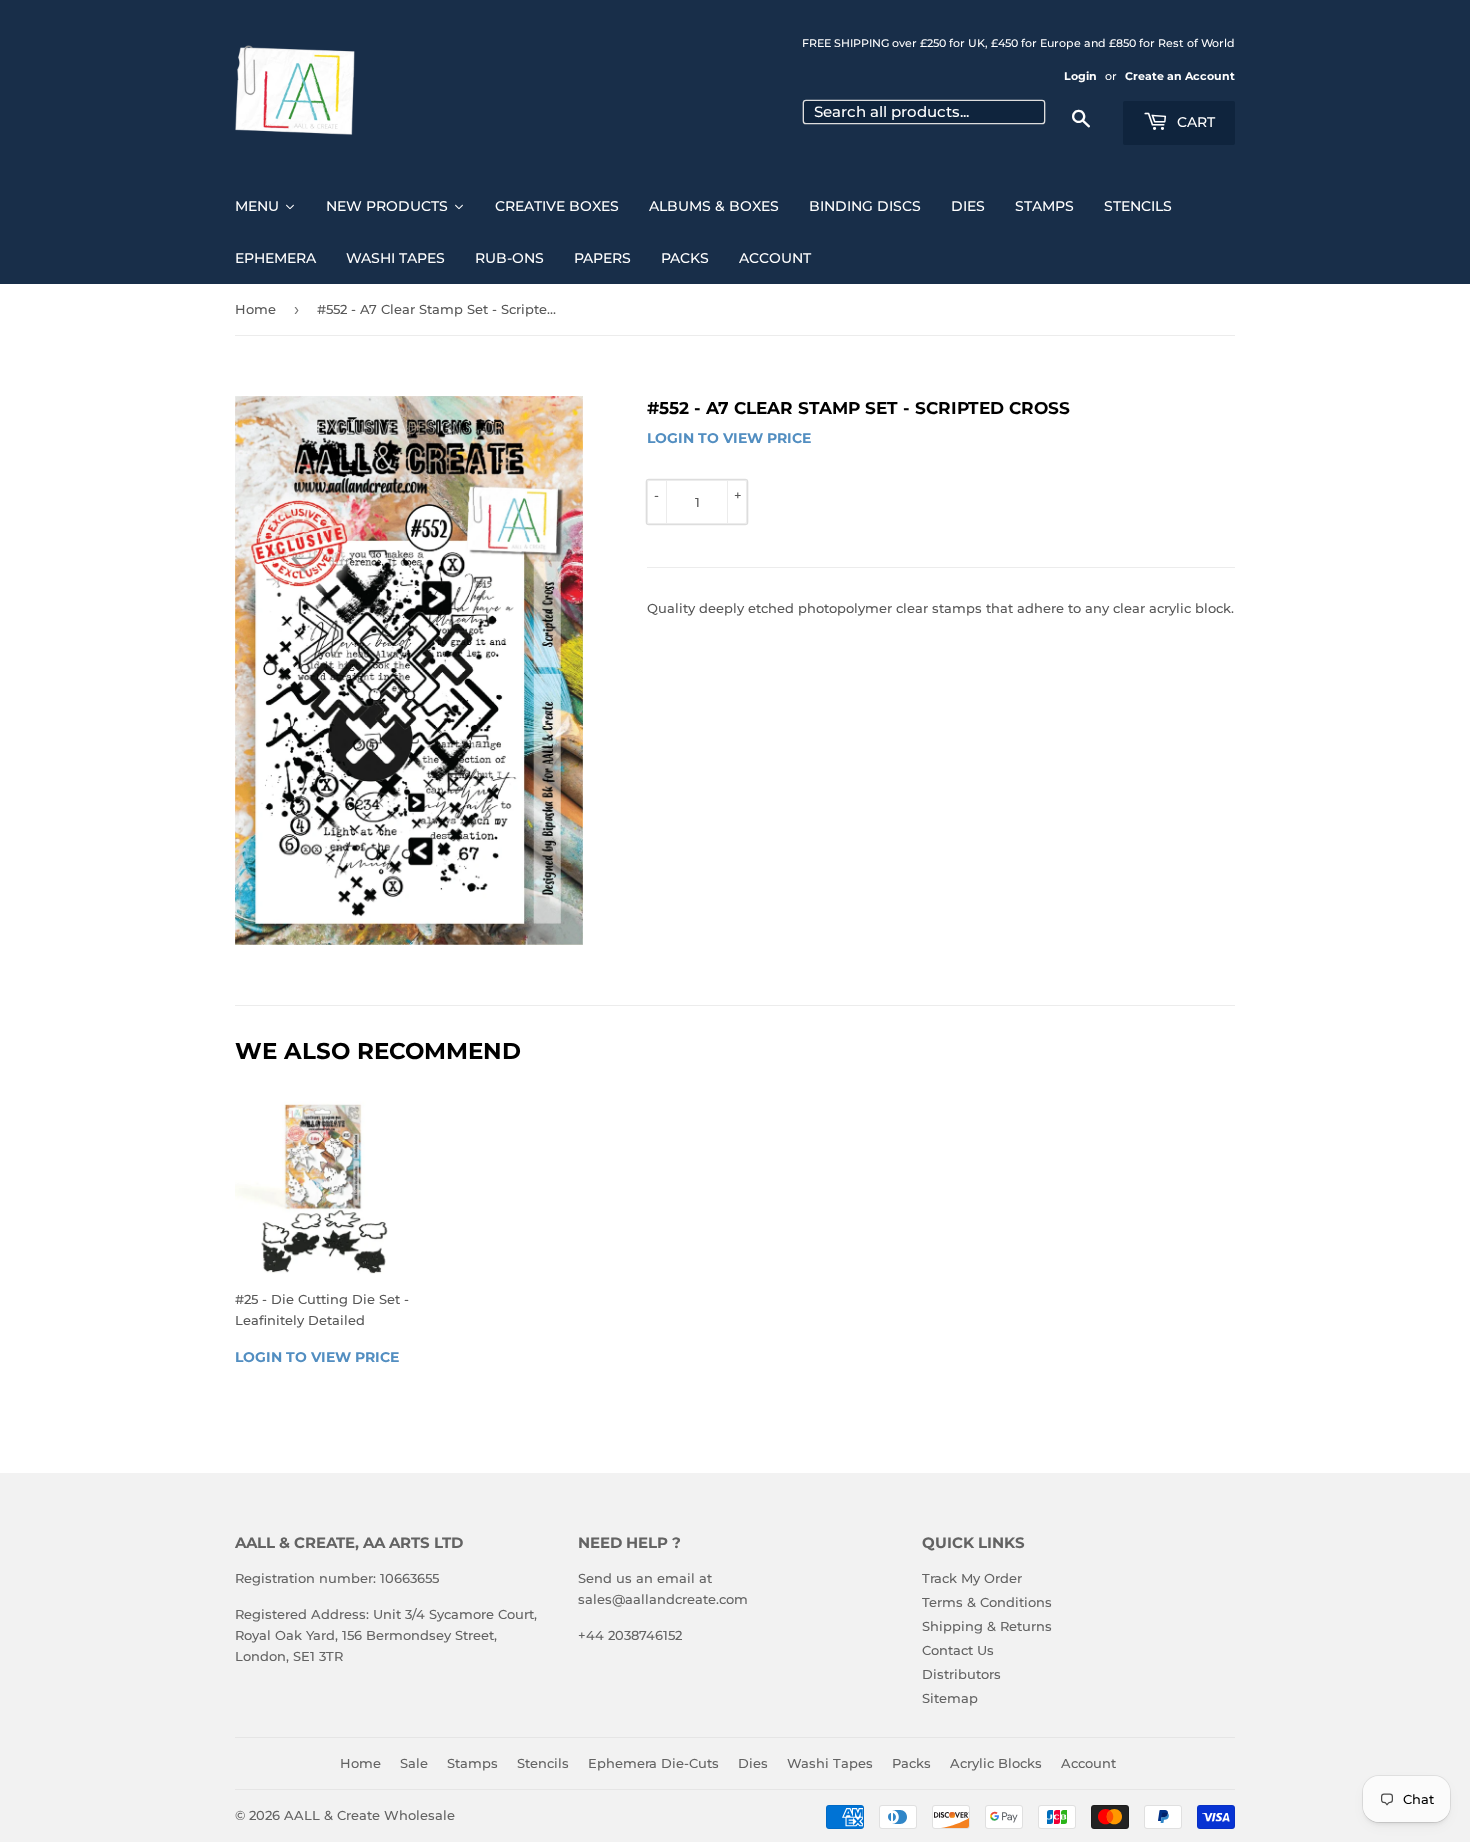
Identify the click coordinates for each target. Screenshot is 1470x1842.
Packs (911, 1763)
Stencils (543, 1763)
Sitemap (950, 1698)
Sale (414, 1763)
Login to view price (729, 438)
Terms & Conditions (987, 1602)
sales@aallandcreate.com (663, 1599)
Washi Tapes (830, 1763)
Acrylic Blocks (996, 1763)
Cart (1194, 122)
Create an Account (1180, 76)
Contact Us (958, 1650)
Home (255, 309)
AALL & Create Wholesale (369, 1815)
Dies (753, 1763)
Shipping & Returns (987, 1626)
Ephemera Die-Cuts (653, 1763)
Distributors (961, 1674)
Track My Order (972, 1578)
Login (1080, 76)
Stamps (472, 1763)
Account (1088, 1763)
